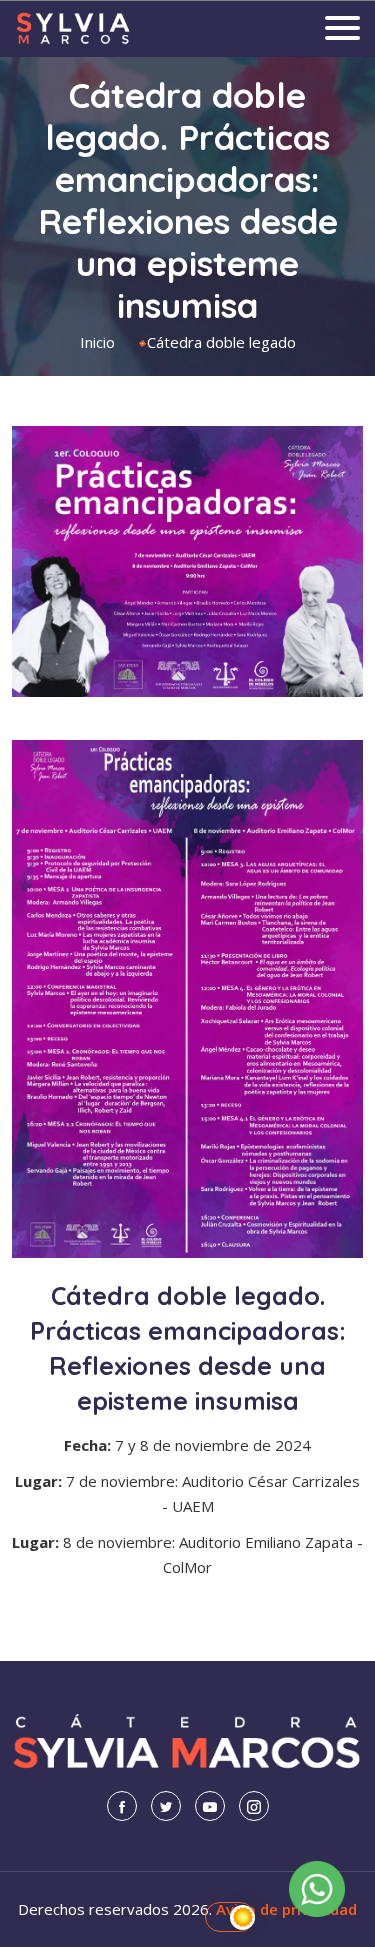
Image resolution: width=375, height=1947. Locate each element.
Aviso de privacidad (286, 1909)
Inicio (97, 342)
